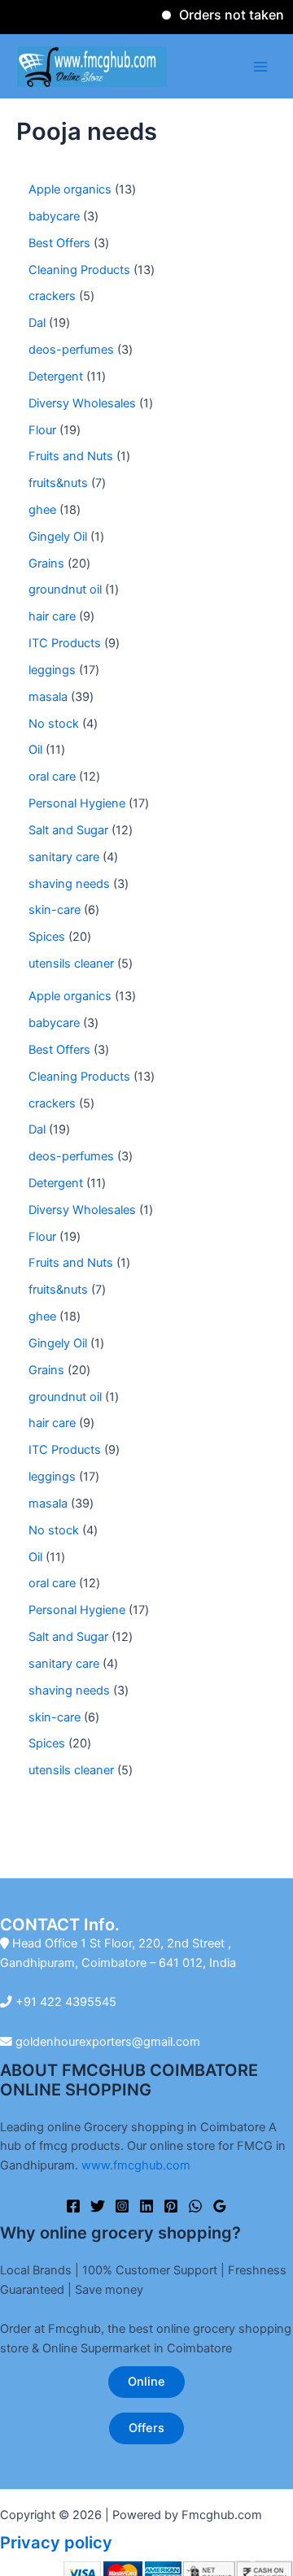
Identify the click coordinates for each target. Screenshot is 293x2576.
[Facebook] (73, 2206)
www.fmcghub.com (136, 2165)
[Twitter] (98, 2206)
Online (146, 2382)
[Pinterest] (171, 2206)
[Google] (220, 2206)
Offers (146, 2428)
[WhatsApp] (195, 2206)
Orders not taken (220, 15)
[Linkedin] (146, 2206)
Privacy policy (56, 2543)
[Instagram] (122, 2206)
